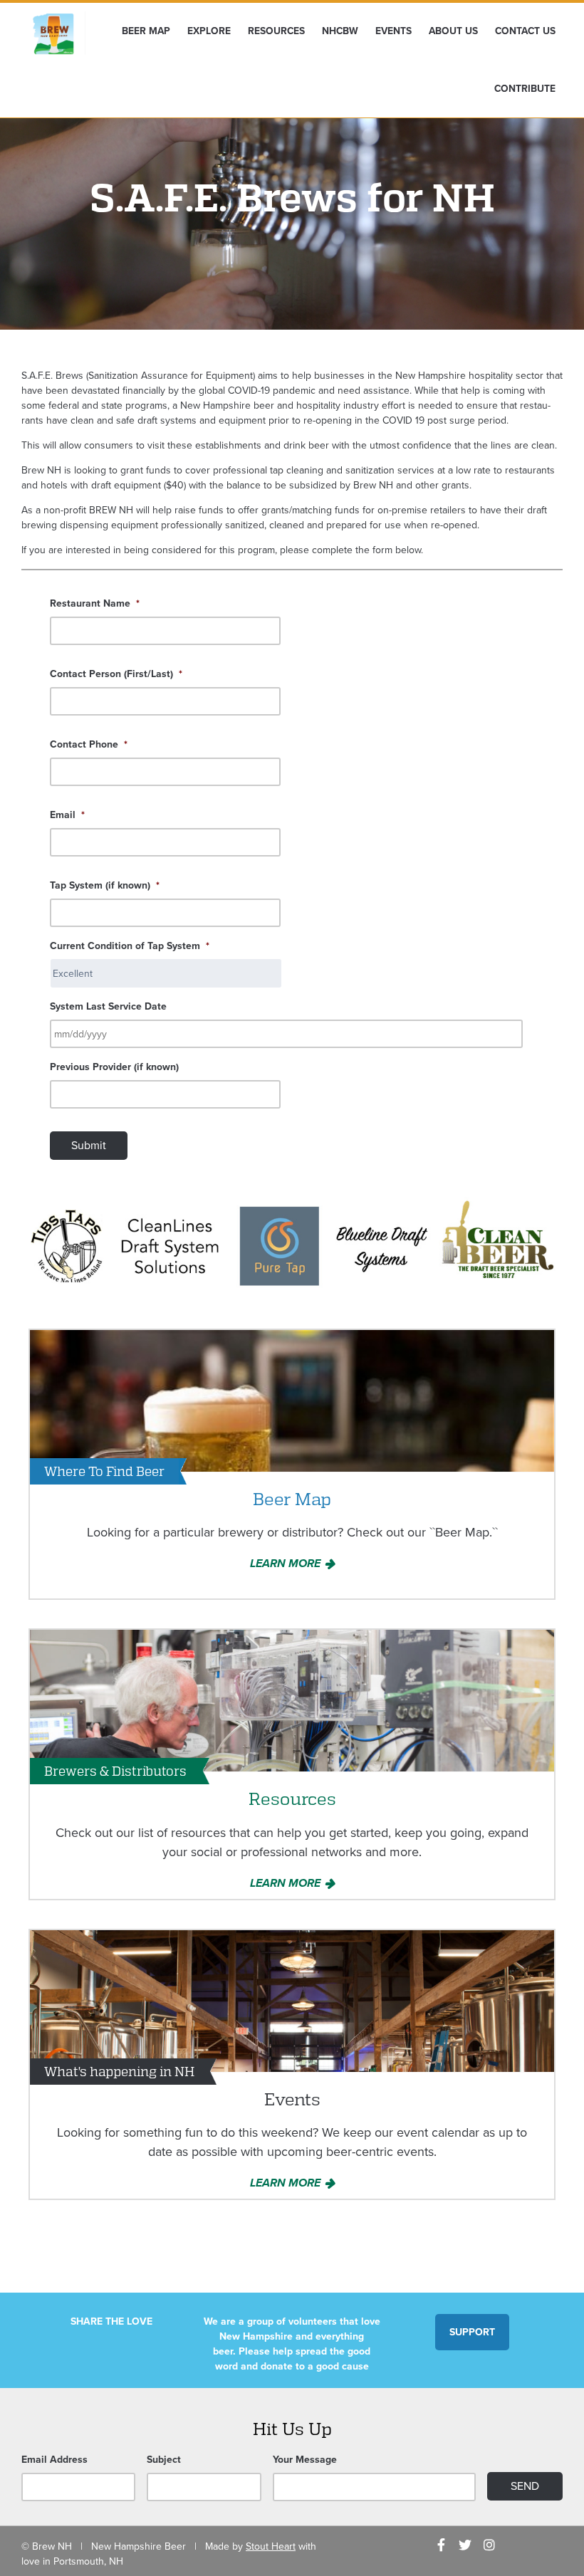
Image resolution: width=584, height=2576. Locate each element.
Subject (164, 2460)
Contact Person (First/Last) (116, 674)
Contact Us (525, 31)
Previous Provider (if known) (114, 1067)
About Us (453, 31)
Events (393, 31)
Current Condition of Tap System (130, 946)
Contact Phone (89, 744)
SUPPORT (472, 2332)
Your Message (305, 2460)
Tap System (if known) (105, 885)
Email (67, 815)
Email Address (54, 2460)
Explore (209, 31)
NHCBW (340, 31)
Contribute (525, 89)
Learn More (285, 1564)
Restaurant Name (95, 603)
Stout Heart (271, 2546)
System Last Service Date (108, 1006)
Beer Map (146, 31)
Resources (276, 31)
